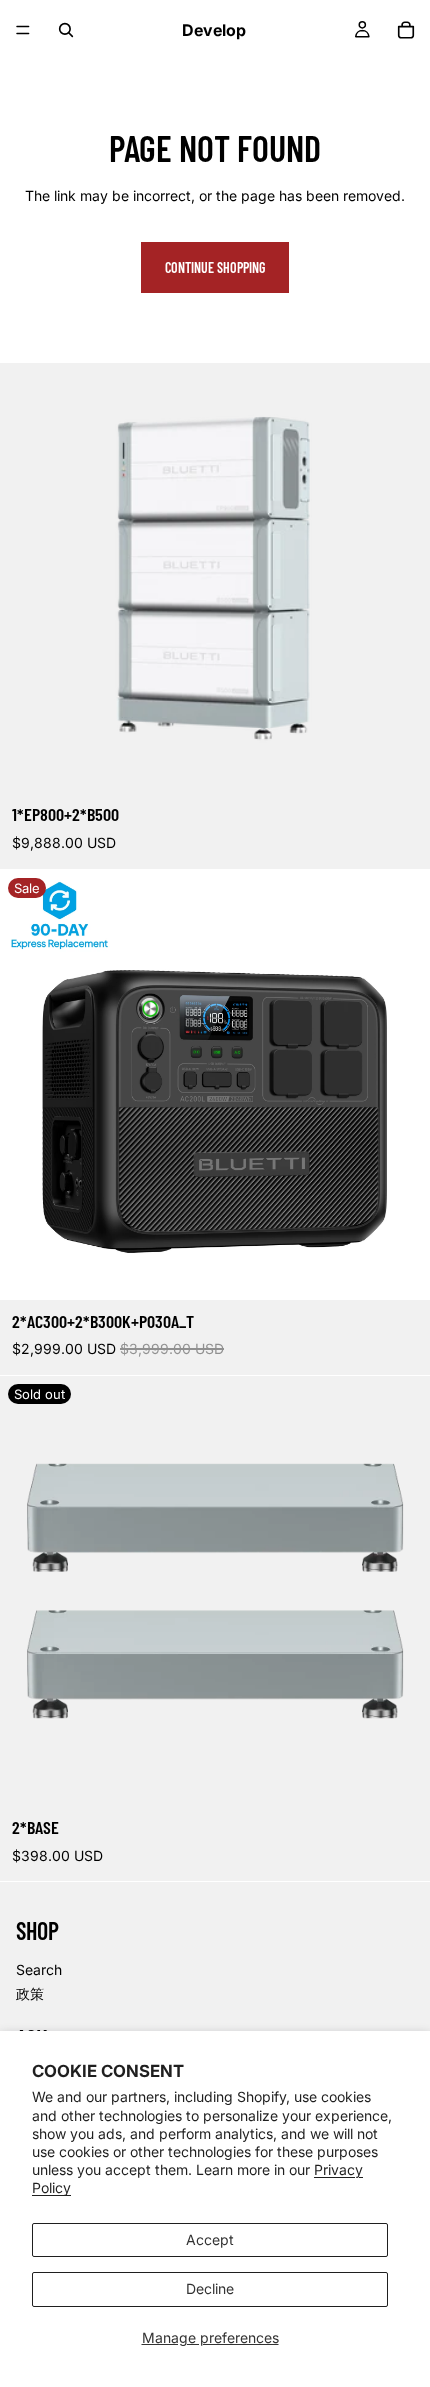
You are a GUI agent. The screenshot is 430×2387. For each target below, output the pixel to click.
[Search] (66, 30)
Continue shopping (215, 267)
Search (39, 1969)
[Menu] (23, 30)
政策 (30, 1993)
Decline (210, 2288)
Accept (210, 2239)
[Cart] (406, 30)
